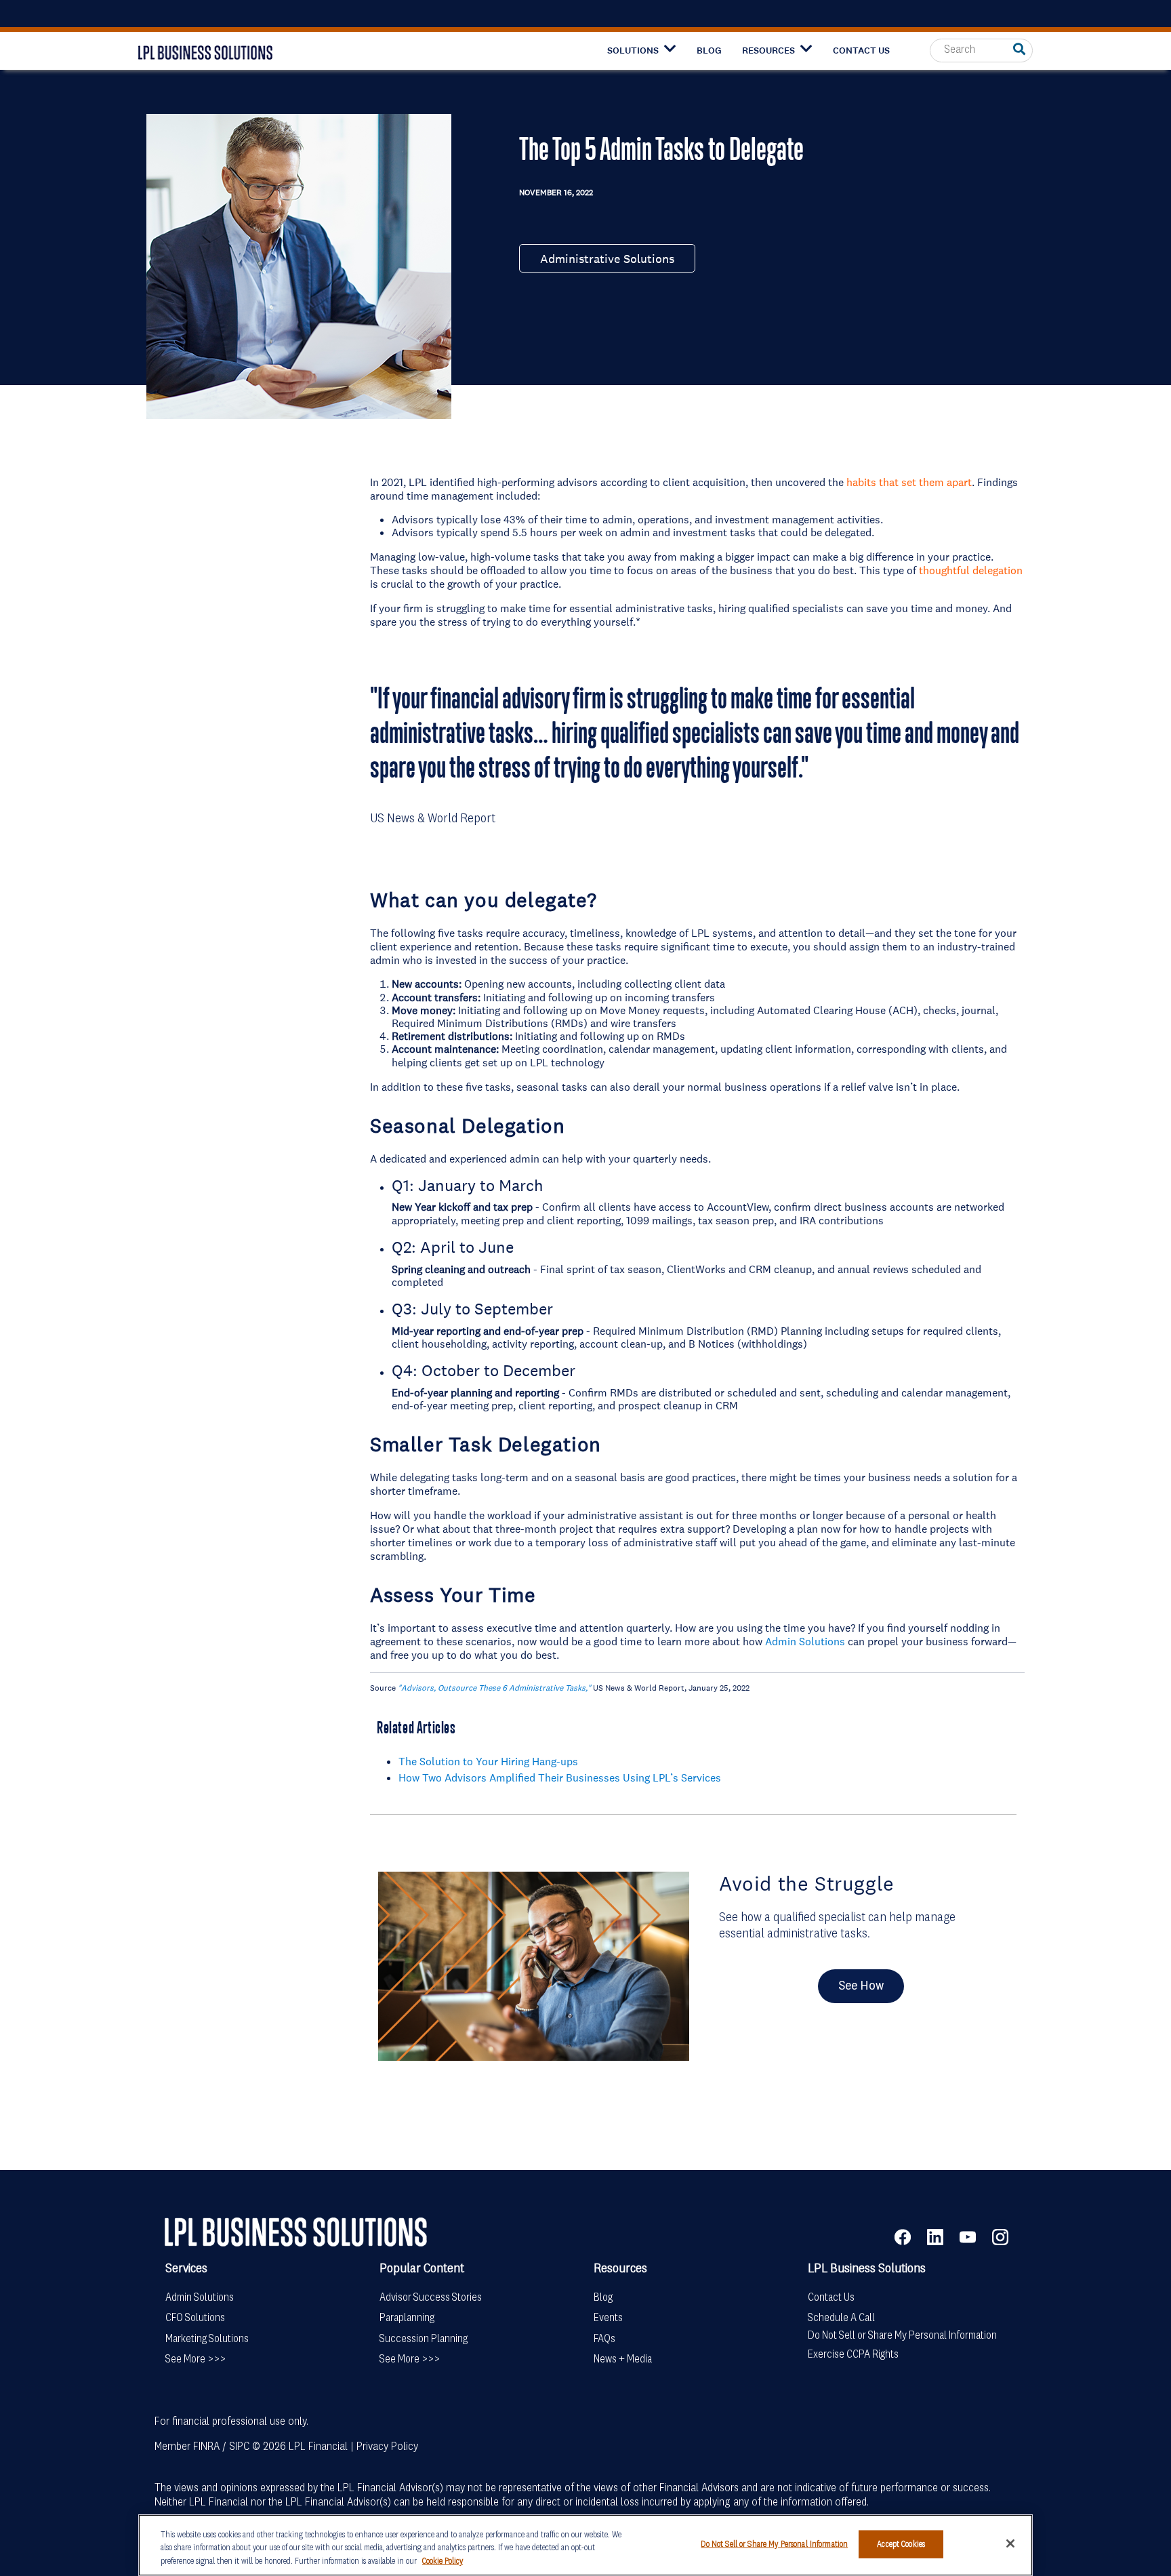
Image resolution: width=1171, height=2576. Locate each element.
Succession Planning (424, 2339)
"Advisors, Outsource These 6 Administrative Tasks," (494, 1688)
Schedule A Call (841, 2318)
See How (861, 1986)
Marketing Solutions (207, 2339)
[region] (585, 2545)
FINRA (206, 2447)
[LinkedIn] (943, 2236)
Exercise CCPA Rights (853, 2355)
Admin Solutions (805, 1641)
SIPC (239, 2447)
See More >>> (196, 2359)
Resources (768, 51)
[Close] (1010, 2543)
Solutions (633, 51)
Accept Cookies (901, 2544)
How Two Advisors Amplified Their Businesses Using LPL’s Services (560, 1777)
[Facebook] (911, 2236)
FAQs (604, 2339)
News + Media (623, 2359)
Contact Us (861, 51)
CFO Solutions (195, 2318)
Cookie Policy (443, 2561)
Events (608, 2318)
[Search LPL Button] (1019, 50)
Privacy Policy (387, 2447)
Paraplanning (407, 2318)
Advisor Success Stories (431, 2298)
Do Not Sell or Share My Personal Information (902, 2336)
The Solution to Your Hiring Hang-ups (488, 1761)
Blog (709, 51)
